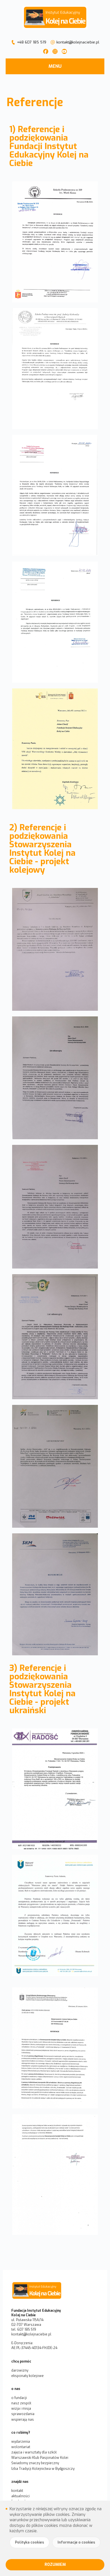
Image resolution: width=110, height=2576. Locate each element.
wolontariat (21, 2447)
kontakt (17, 2491)
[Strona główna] (55, 2291)
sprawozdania (23, 2414)
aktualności (20, 2496)
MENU (55, 66)
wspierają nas (23, 2420)
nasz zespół (21, 2403)
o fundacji (19, 2398)
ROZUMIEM (55, 2565)
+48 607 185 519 (32, 42)
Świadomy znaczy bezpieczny (35, 2463)
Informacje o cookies (76, 2542)
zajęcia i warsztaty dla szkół (34, 2452)
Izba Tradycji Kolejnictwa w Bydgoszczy (43, 2469)
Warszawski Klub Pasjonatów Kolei (40, 2458)
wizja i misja (21, 2409)
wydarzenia (21, 2442)
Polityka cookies (29, 2542)
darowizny (20, 2370)
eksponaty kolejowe (27, 2376)
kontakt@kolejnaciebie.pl (78, 42)
